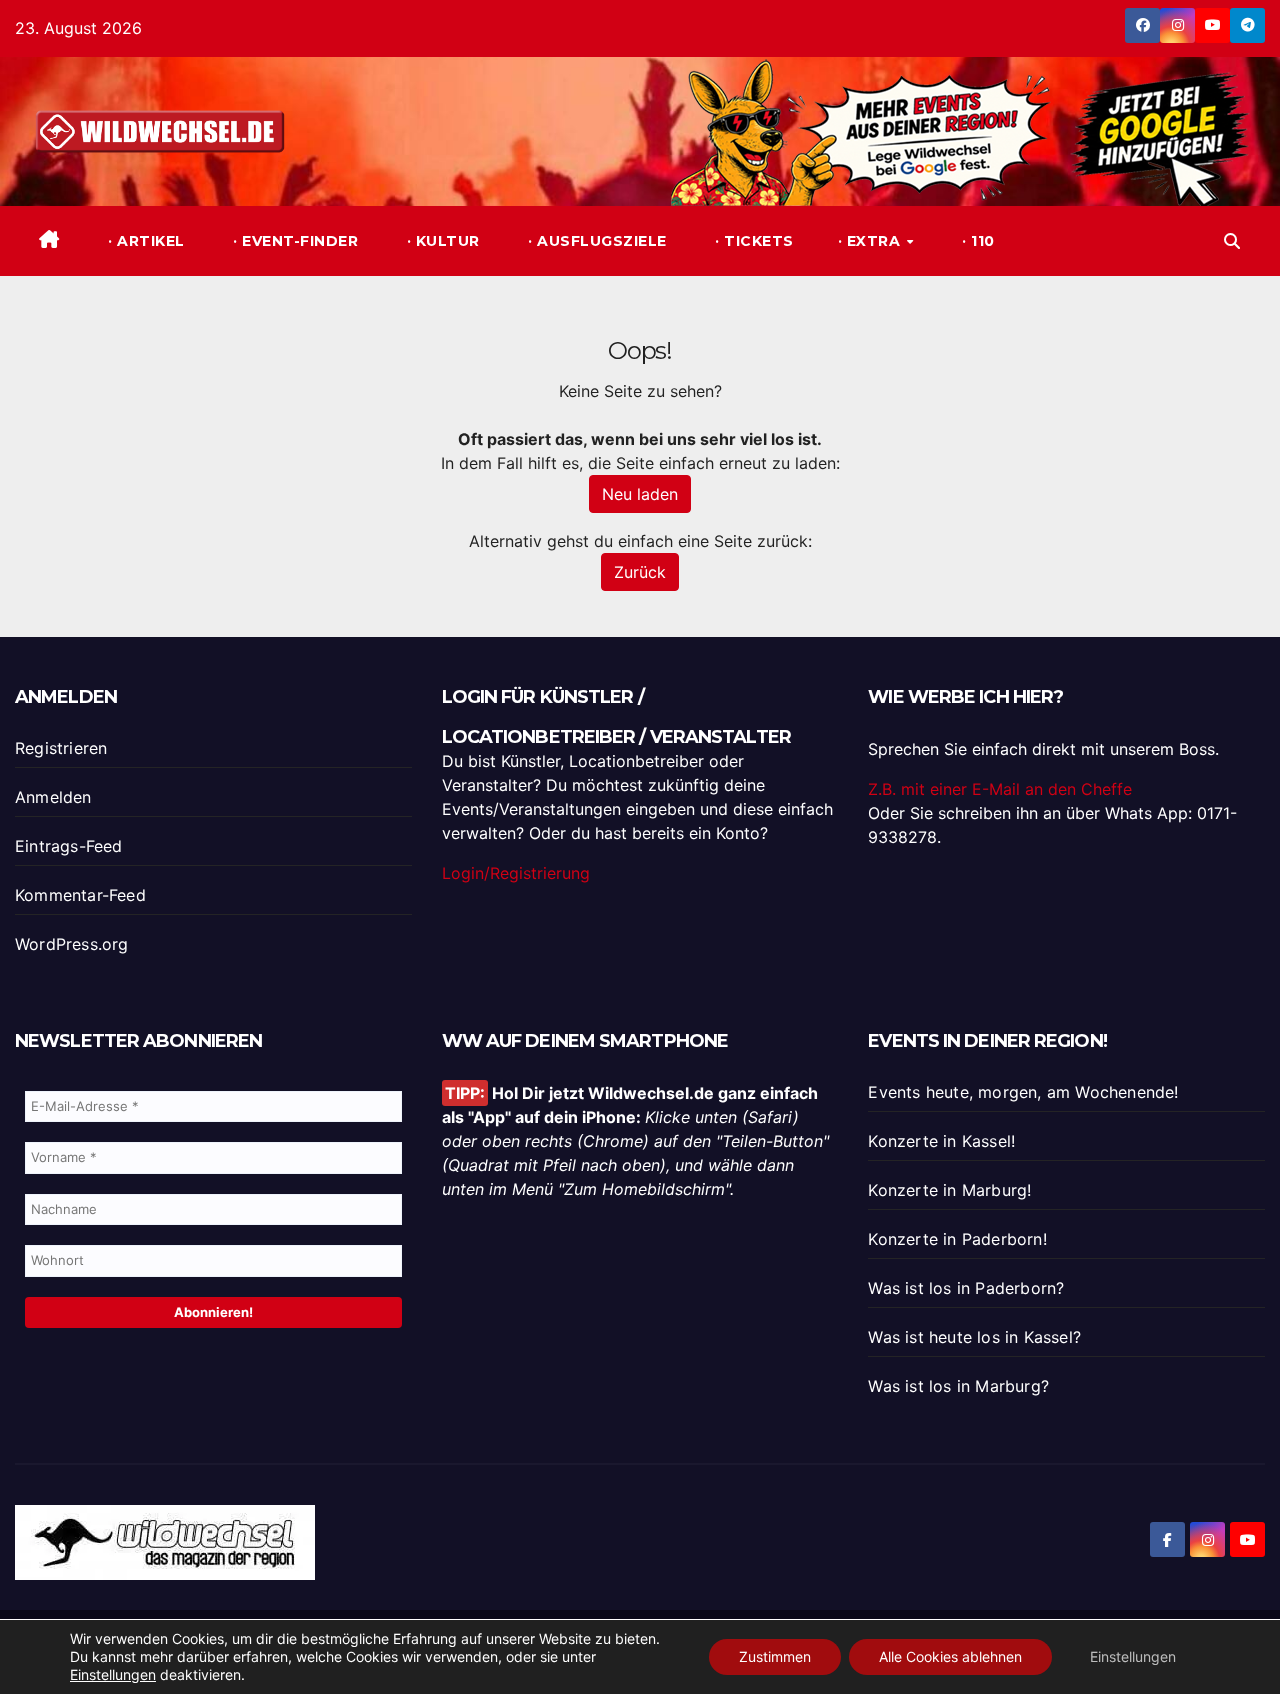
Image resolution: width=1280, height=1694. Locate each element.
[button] (1232, 241)
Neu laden (640, 494)
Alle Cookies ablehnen (950, 1656)
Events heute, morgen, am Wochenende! (1023, 1092)
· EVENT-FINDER (294, 241)
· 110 (976, 241)
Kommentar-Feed (80, 895)
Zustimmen (775, 1656)
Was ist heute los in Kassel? (974, 1337)
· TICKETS (752, 241)
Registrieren (61, 748)
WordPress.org (72, 944)
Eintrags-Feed (69, 846)
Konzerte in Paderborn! (957, 1239)
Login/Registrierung (516, 873)
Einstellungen (113, 1674)
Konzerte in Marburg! (949, 1190)
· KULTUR (441, 241)
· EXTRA (871, 241)
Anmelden (53, 797)
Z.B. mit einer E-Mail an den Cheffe (1000, 789)
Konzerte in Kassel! (941, 1141)
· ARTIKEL (144, 241)
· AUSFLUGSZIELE (595, 241)
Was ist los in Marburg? (958, 1386)
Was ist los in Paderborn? (966, 1288)
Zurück (640, 572)
